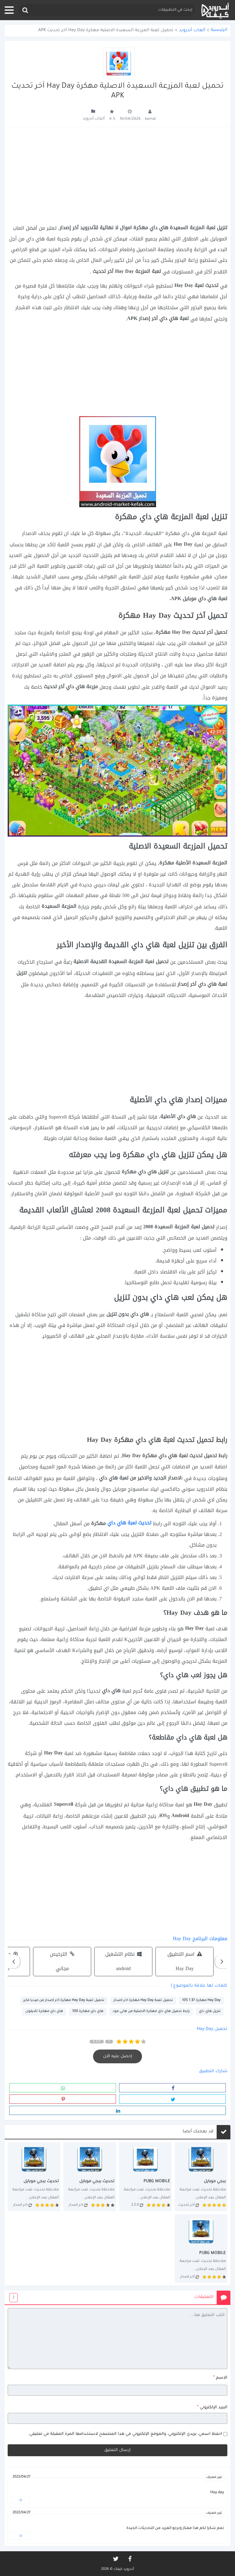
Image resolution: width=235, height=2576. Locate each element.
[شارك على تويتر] (172, 2099)
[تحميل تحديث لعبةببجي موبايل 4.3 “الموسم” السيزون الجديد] (201, 2248)
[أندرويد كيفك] (215, 10)
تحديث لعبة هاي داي (129, 1523)
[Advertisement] (117, 175)
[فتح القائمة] (9, 10)
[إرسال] (25, 10)
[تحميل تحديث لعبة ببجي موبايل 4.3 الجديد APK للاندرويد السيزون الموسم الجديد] (90, 2177)
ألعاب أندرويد (192, 31)
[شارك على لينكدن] (117, 2110)
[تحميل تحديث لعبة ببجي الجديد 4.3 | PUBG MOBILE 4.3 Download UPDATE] (201, 2177)
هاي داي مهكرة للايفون (44, 2012)
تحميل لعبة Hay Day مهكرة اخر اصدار (143, 2001)
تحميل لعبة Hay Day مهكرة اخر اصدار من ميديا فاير (64, 2001)
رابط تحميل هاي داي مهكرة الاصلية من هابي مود (151, 2012)
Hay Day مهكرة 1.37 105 (201, 2001)
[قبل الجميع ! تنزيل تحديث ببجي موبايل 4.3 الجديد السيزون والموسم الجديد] (34, 2177)
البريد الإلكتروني (212, 2407)
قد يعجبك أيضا (198, 2132)
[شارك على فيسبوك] (172, 2088)
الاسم (220, 2378)
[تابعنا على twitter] (115, 2559)
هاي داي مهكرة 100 (88, 2012)
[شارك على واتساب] (63, 2088)
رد (21, 2500)
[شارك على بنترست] (63, 2099)
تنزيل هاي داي (210, 2012)
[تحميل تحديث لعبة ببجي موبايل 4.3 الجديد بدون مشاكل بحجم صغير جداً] (145, 2177)
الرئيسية (219, 30)
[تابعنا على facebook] (129, 2559)
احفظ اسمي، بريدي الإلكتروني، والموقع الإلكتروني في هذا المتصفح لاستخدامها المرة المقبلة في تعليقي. (125, 2434)
